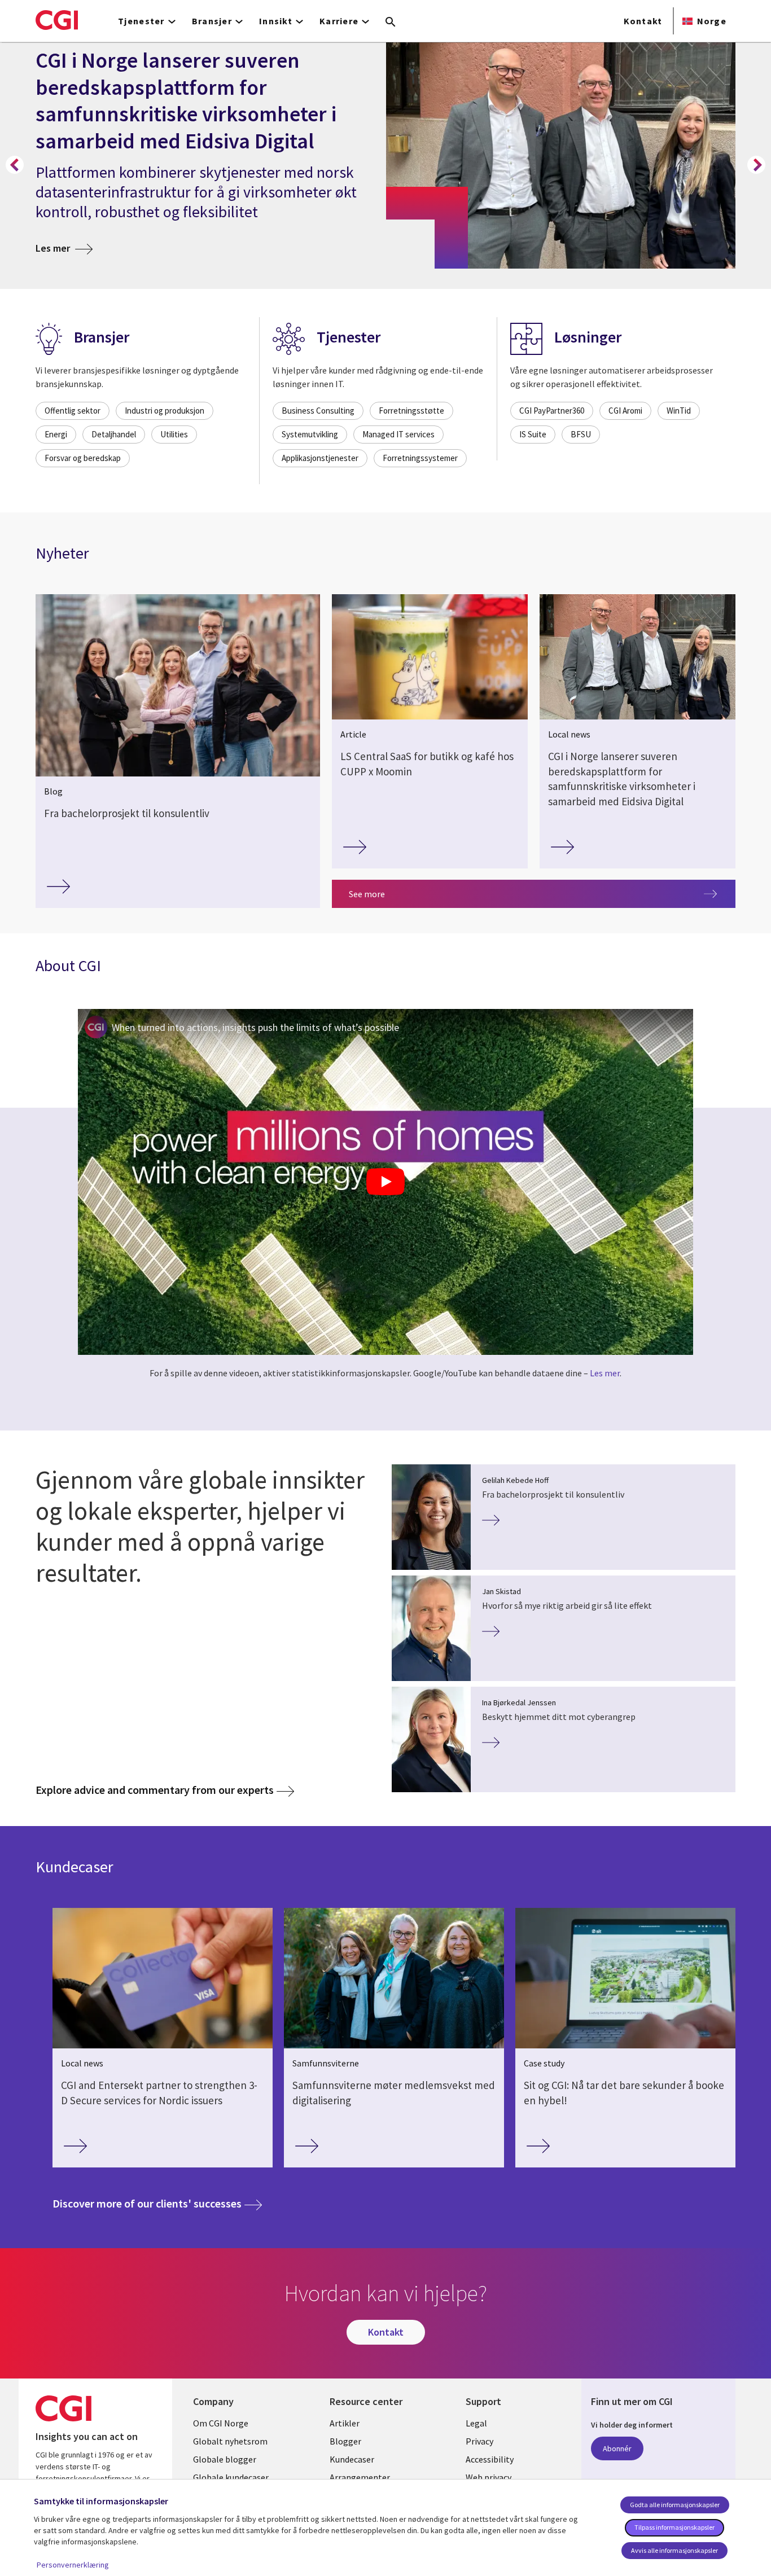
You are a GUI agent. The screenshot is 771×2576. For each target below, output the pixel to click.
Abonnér (617, 2448)
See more (367, 894)
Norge (712, 21)
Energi (56, 434)
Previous (15, 165)
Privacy (479, 2441)
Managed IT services (398, 434)
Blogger (345, 2441)
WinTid (679, 411)
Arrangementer (360, 2477)
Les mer (64, 248)
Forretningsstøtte (411, 411)
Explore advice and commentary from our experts (155, 1790)
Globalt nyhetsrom (230, 2441)
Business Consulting (318, 411)
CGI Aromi (625, 411)
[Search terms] (391, 23)
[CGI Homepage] (57, 20)
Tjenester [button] (141, 21)
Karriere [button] (339, 21)
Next (756, 165)
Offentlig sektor (73, 411)
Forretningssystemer (420, 458)
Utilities (174, 434)
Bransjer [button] (212, 21)
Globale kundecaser (231, 2477)
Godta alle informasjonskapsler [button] (675, 2505)
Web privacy (489, 2477)
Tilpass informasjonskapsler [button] (674, 2527)
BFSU (581, 434)
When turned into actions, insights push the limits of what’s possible (255, 1027)
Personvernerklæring (73, 2565)
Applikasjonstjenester (320, 458)
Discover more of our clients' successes (157, 2203)
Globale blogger (225, 2459)
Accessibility (490, 2459)
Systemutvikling (310, 434)
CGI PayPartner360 (552, 411)
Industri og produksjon (165, 411)
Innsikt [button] (276, 21)
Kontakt (643, 21)
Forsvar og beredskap (83, 458)
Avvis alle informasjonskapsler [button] (674, 2550)
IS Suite (533, 434)
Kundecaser (352, 2459)
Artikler (345, 2423)
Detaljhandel (114, 434)
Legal (476, 2423)
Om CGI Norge (221, 2423)
